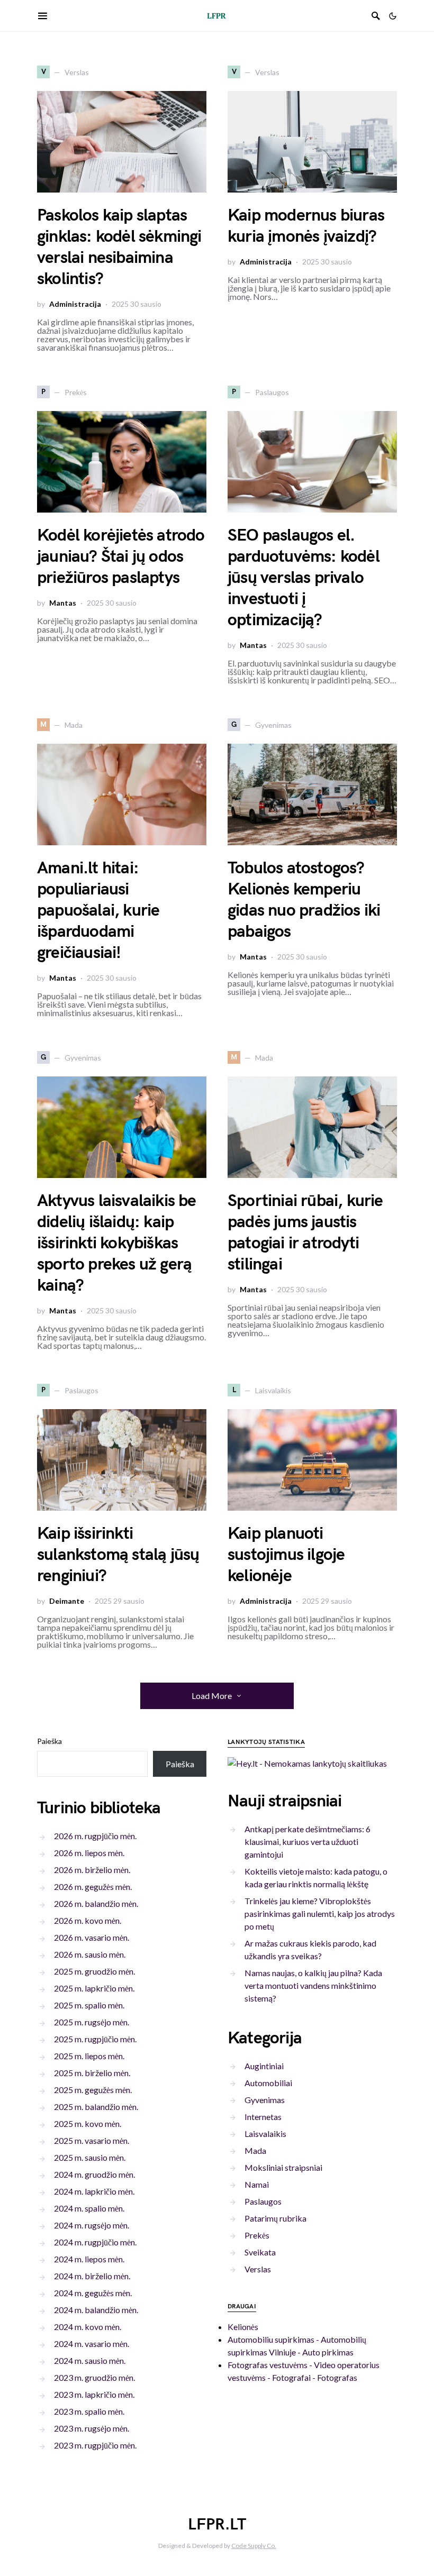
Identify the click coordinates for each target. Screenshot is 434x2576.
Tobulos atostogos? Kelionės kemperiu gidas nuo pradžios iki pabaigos (304, 900)
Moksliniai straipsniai (283, 2167)
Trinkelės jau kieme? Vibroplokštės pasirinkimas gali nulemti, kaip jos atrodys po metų (320, 1913)
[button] (393, 16)
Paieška (49, 1741)
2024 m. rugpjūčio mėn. (95, 2242)
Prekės (257, 2235)
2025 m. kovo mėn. (88, 2123)
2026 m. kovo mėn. (88, 1920)
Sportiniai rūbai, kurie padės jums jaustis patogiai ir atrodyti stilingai (305, 1233)
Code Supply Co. (254, 2546)
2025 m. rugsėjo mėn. (92, 2022)
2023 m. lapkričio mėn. (94, 2394)
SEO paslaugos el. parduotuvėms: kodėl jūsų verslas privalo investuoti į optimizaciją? (304, 578)
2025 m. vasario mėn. (92, 2140)
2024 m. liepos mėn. (89, 2259)
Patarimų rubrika (275, 2218)
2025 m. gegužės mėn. (93, 2090)
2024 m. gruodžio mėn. (94, 2174)
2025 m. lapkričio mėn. (94, 1988)
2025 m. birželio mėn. (92, 2073)
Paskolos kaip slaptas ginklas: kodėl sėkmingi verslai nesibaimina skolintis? (119, 247)
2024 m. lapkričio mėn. (94, 2191)
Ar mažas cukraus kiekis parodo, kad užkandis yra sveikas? (310, 1949)
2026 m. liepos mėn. (89, 1853)
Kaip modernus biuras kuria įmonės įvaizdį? (306, 226)
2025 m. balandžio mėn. (96, 2107)
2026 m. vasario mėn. (92, 1937)
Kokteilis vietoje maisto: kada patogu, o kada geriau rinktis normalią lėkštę (316, 1878)
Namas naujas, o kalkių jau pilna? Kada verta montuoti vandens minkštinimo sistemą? (313, 1985)
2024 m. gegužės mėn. (93, 2293)
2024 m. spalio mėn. (89, 2208)
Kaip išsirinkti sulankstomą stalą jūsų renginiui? (118, 1555)
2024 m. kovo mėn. (88, 2327)
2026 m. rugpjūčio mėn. (95, 1836)
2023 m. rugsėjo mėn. (92, 2428)
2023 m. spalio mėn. (89, 2411)
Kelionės (243, 2327)
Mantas (63, 603)
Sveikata (260, 2252)
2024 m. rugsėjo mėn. (92, 2225)
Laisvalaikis (265, 2134)
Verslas (258, 2269)
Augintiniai (264, 2066)
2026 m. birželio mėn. (92, 1870)
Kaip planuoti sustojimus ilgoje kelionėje (286, 1555)
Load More (212, 1696)
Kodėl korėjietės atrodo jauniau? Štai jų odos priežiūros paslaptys (121, 557)
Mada (255, 2150)
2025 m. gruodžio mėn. (94, 1971)
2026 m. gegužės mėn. (93, 1887)
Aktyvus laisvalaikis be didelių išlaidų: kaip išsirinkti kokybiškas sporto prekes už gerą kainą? (117, 1243)
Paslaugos (263, 2201)
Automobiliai (268, 2083)
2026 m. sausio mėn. (90, 1954)
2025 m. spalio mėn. (89, 2005)
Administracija (75, 304)
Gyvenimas (265, 2100)
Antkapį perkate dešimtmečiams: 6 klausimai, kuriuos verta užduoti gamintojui (308, 1842)
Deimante (67, 1601)
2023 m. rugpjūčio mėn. (95, 2445)
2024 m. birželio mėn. (92, 2276)
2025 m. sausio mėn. (90, 2157)
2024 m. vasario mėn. (92, 2344)
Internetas (263, 2117)
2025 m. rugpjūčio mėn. (95, 2039)
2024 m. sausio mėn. (90, 2360)
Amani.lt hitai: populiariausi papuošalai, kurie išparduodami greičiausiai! (98, 911)
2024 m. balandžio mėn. (96, 2310)
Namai (257, 2184)
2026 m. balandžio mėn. (96, 1903)
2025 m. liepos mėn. (89, 2056)
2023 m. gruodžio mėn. (94, 2377)
